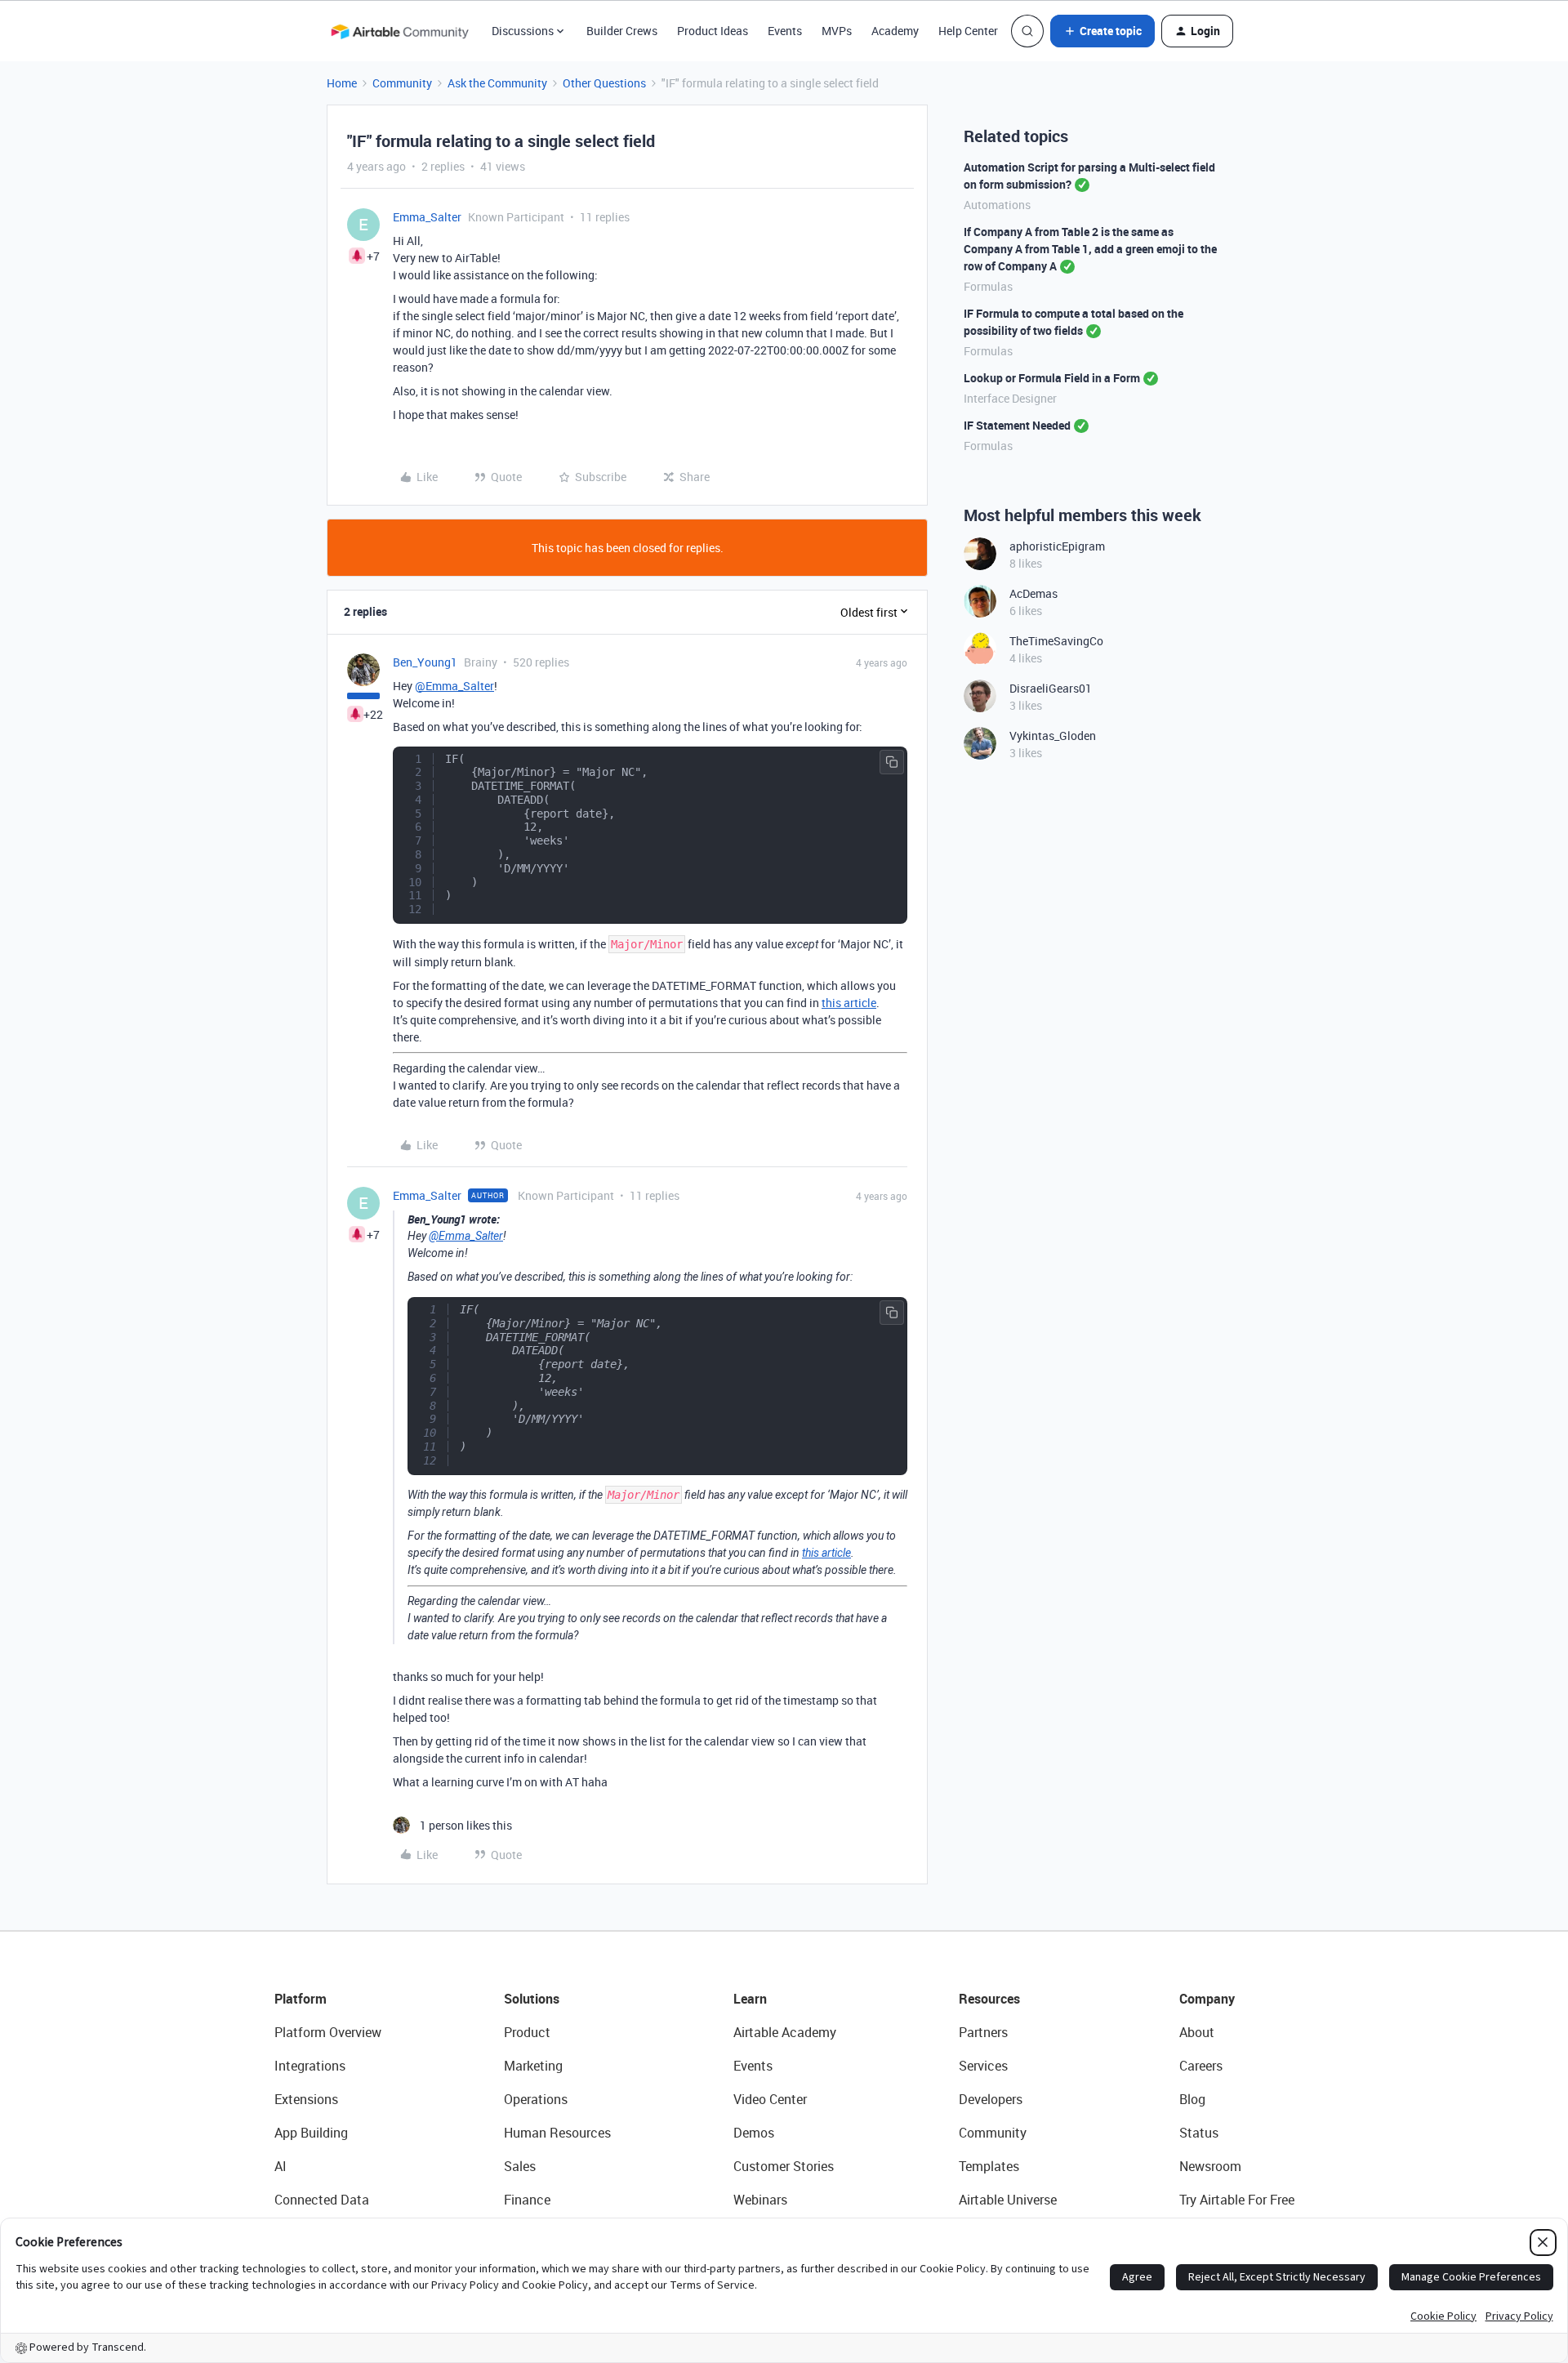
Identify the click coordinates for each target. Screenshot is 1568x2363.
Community (402, 83)
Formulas (988, 286)
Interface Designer (1010, 398)
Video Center (770, 2099)
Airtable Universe (1008, 2200)
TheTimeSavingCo (1056, 641)
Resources (989, 1999)
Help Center (968, 31)
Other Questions (604, 83)
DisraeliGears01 (1051, 688)
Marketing (533, 2066)
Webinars (760, 2200)
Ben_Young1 (425, 662)
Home (342, 83)
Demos (754, 2133)
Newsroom (1210, 2166)
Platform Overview (328, 2032)
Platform (301, 1999)
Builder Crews (622, 31)
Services (983, 2066)
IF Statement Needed (1017, 425)
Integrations (310, 2066)
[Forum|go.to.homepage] (399, 31)
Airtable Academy (785, 2032)
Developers (991, 2099)
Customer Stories (784, 2166)
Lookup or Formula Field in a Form (1052, 378)
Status (1199, 2133)
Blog (1192, 2099)
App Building (311, 2133)
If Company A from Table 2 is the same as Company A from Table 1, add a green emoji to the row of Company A (1090, 249)
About (1197, 2032)
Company (1207, 1999)
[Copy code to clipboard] (892, 762)
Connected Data (322, 2200)
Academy (895, 31)
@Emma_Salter (454, 686)
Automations (997, 205)
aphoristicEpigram (1057, 546)
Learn (750, 1999)
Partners (983, 2032)
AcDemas (1033, 593)
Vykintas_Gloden (1053, 736)
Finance (527, 2200)
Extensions (306, 2099)
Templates (989, 2166)
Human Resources (557, 2133)
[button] (1102, 31)
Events (785, 31)
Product (527, 2032)
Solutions (532, 1999)
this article (849, 1003)
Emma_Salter (427, 217)
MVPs (837, 31)
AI (281, 2166)
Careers (1201, 2066)
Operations (536, 2099)
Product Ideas (713, 31)
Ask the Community (497, 83)
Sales (520, 2166)
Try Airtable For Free (1237, 2200)
